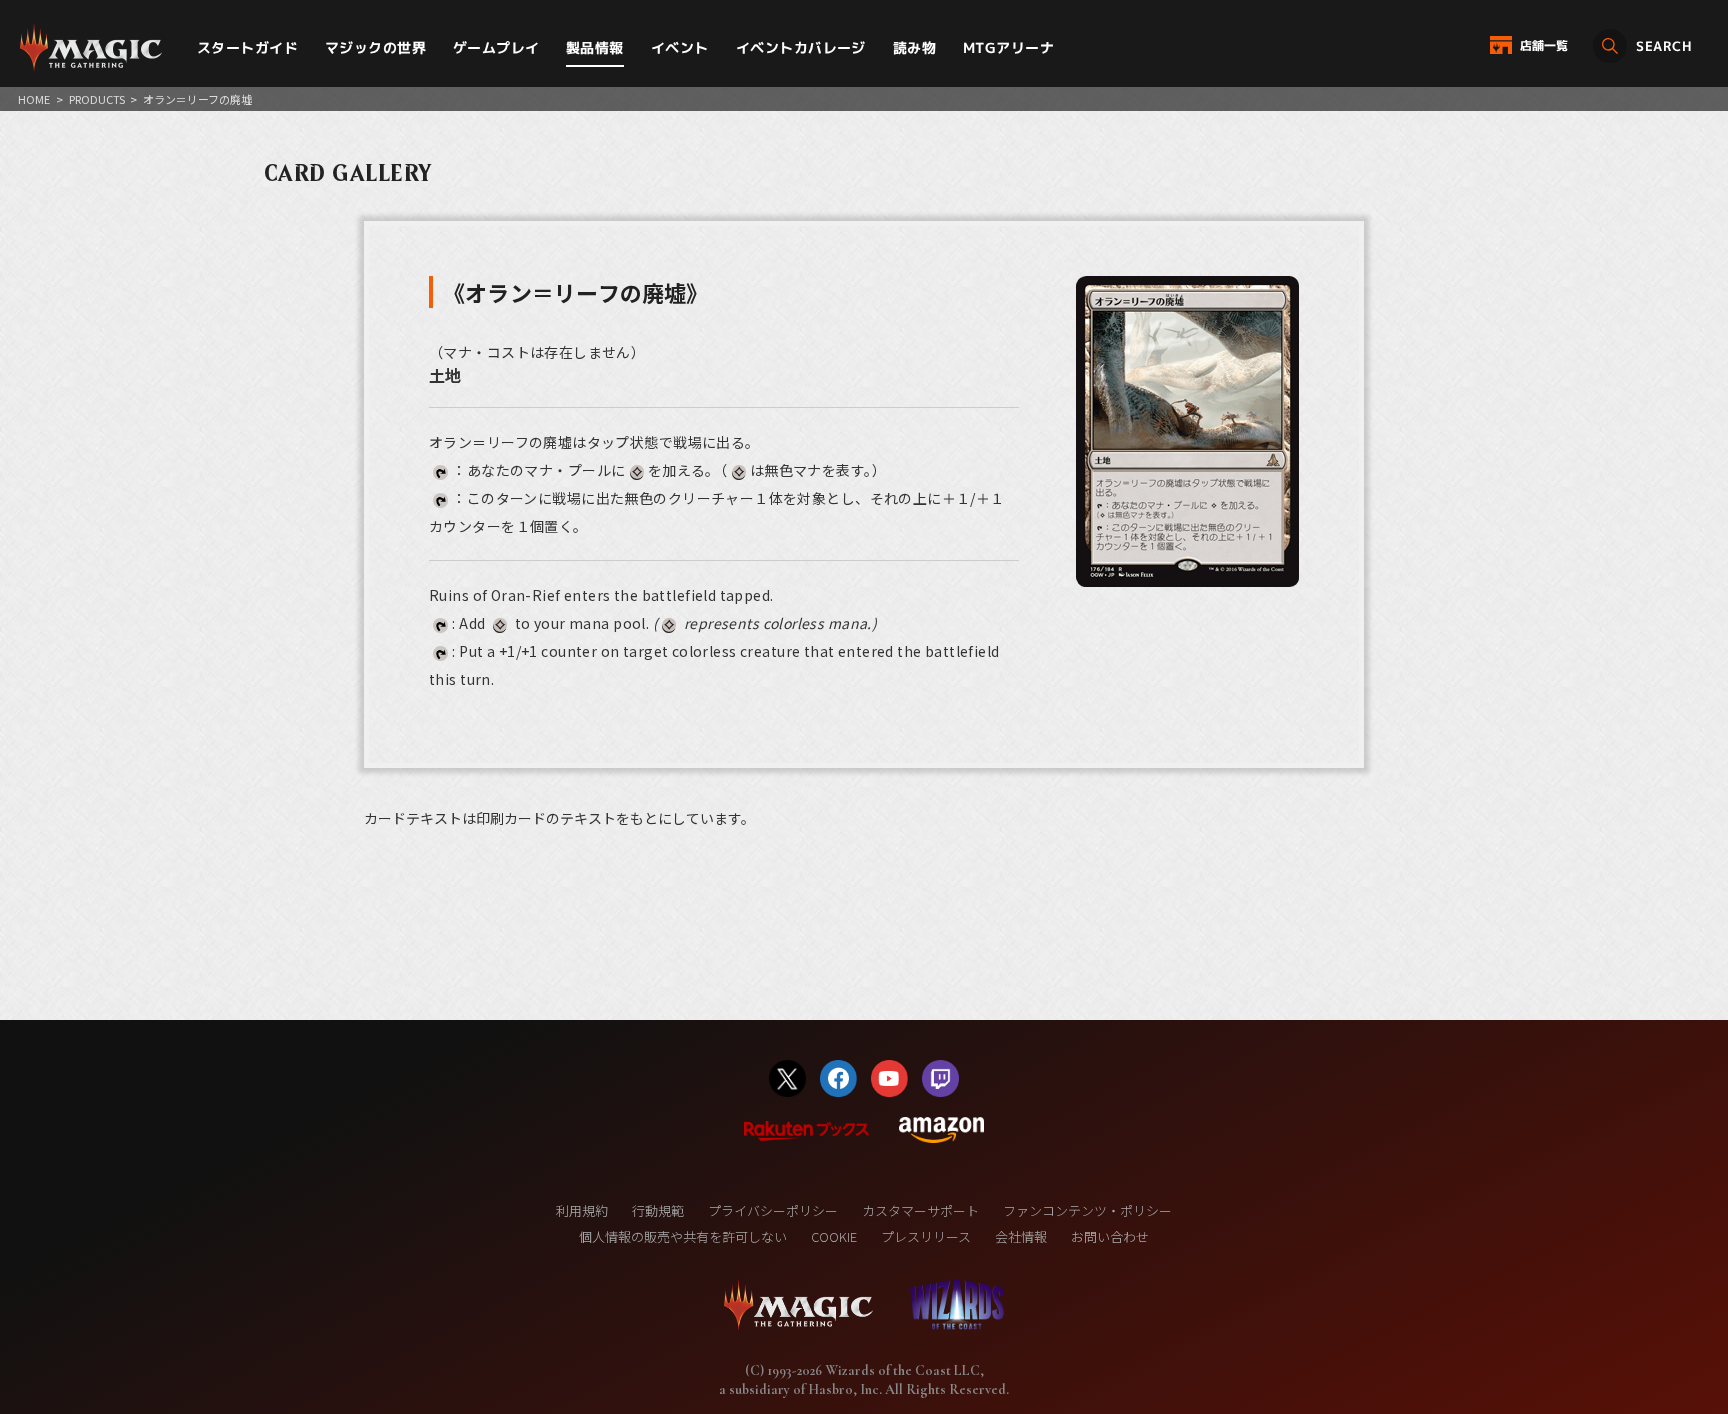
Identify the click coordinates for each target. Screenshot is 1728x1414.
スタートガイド (247, 47)
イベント (680, 47)
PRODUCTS (97, 99)
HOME (34, 99)
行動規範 (658, 1210)
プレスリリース (926, 1236)
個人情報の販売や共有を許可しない (683, 1236)
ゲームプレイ (496, 47)
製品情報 (595, 47)
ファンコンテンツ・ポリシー (1087, 1210)
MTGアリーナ (1008, 47)
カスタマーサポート (920, 1210)
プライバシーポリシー (773, 1210)
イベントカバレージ (801, 47)
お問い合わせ (1110, 1236)
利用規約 (582, 1210)
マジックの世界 (375, 47)
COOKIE (834, 1236)
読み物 (914, 47)
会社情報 (1021, 1236)
